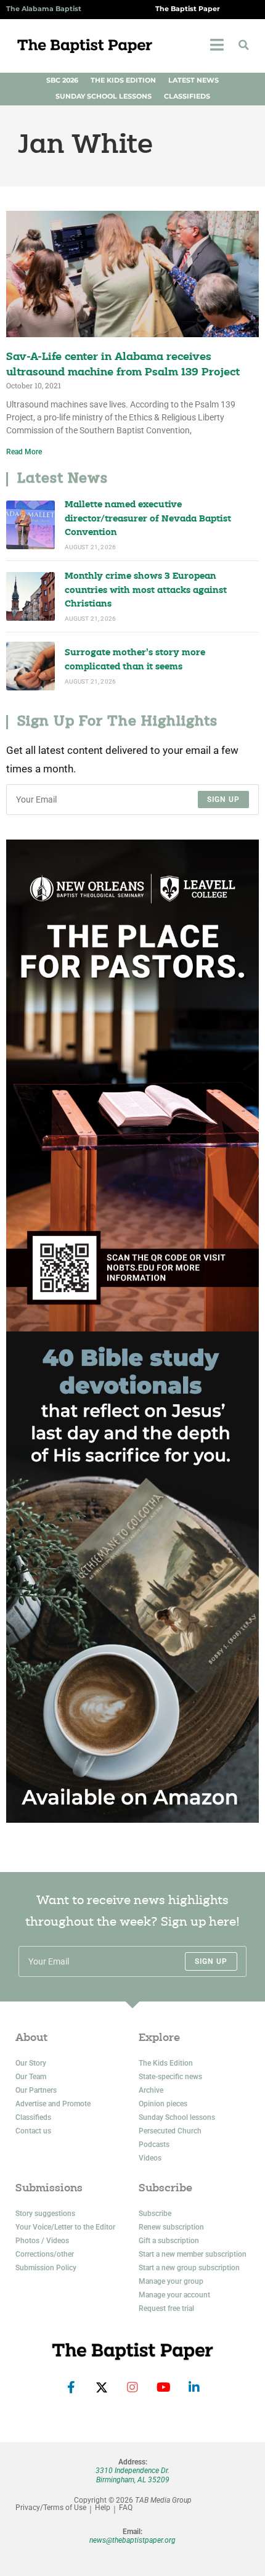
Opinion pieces (163, 2104)
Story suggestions (45, 2214)
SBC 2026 (62, 80)
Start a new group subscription (189, 2268)
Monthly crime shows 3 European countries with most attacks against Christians (146, 591)
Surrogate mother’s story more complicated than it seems (135, 660)
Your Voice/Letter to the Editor (65, 2227)
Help (103, 2508)
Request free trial (166, 2308)
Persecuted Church (170, 2131)
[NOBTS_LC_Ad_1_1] (132, 1086)
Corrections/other (45, 2254)
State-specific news (170, 2077)
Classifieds (187, 96)
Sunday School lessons (177, 2117)
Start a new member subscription (193, 2254)
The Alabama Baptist (44, 9)
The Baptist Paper (188, 9)
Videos (150, 2158)
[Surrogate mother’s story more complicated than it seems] (31, 666)
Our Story (31, 2063)
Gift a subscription (169, 2241)
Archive (151, 2090)
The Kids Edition (123, 80)
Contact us (33, 2131)
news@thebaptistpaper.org (132, 2540)
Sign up (223, 799)
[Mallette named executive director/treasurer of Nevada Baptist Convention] (31, 525)
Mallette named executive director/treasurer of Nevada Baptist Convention (148, 519)
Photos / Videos (42, 2241)
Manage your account (174, 2295)
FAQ (126, 2508)
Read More (24, 452)
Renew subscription (171, 2227)
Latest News (194, 80)
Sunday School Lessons (104, 96)
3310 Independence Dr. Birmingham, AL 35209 (132, 2475)
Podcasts (154, 2145)
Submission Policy (46, 2268)
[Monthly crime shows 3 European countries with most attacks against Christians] (31, 596)
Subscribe (155, 2214)
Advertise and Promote (53, 2104)
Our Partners (36, 2090)
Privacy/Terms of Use (51, 2508)
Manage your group (171, 2281)
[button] (243, 45)
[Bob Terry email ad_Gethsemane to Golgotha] (132, 1577)
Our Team (31, 2077)
